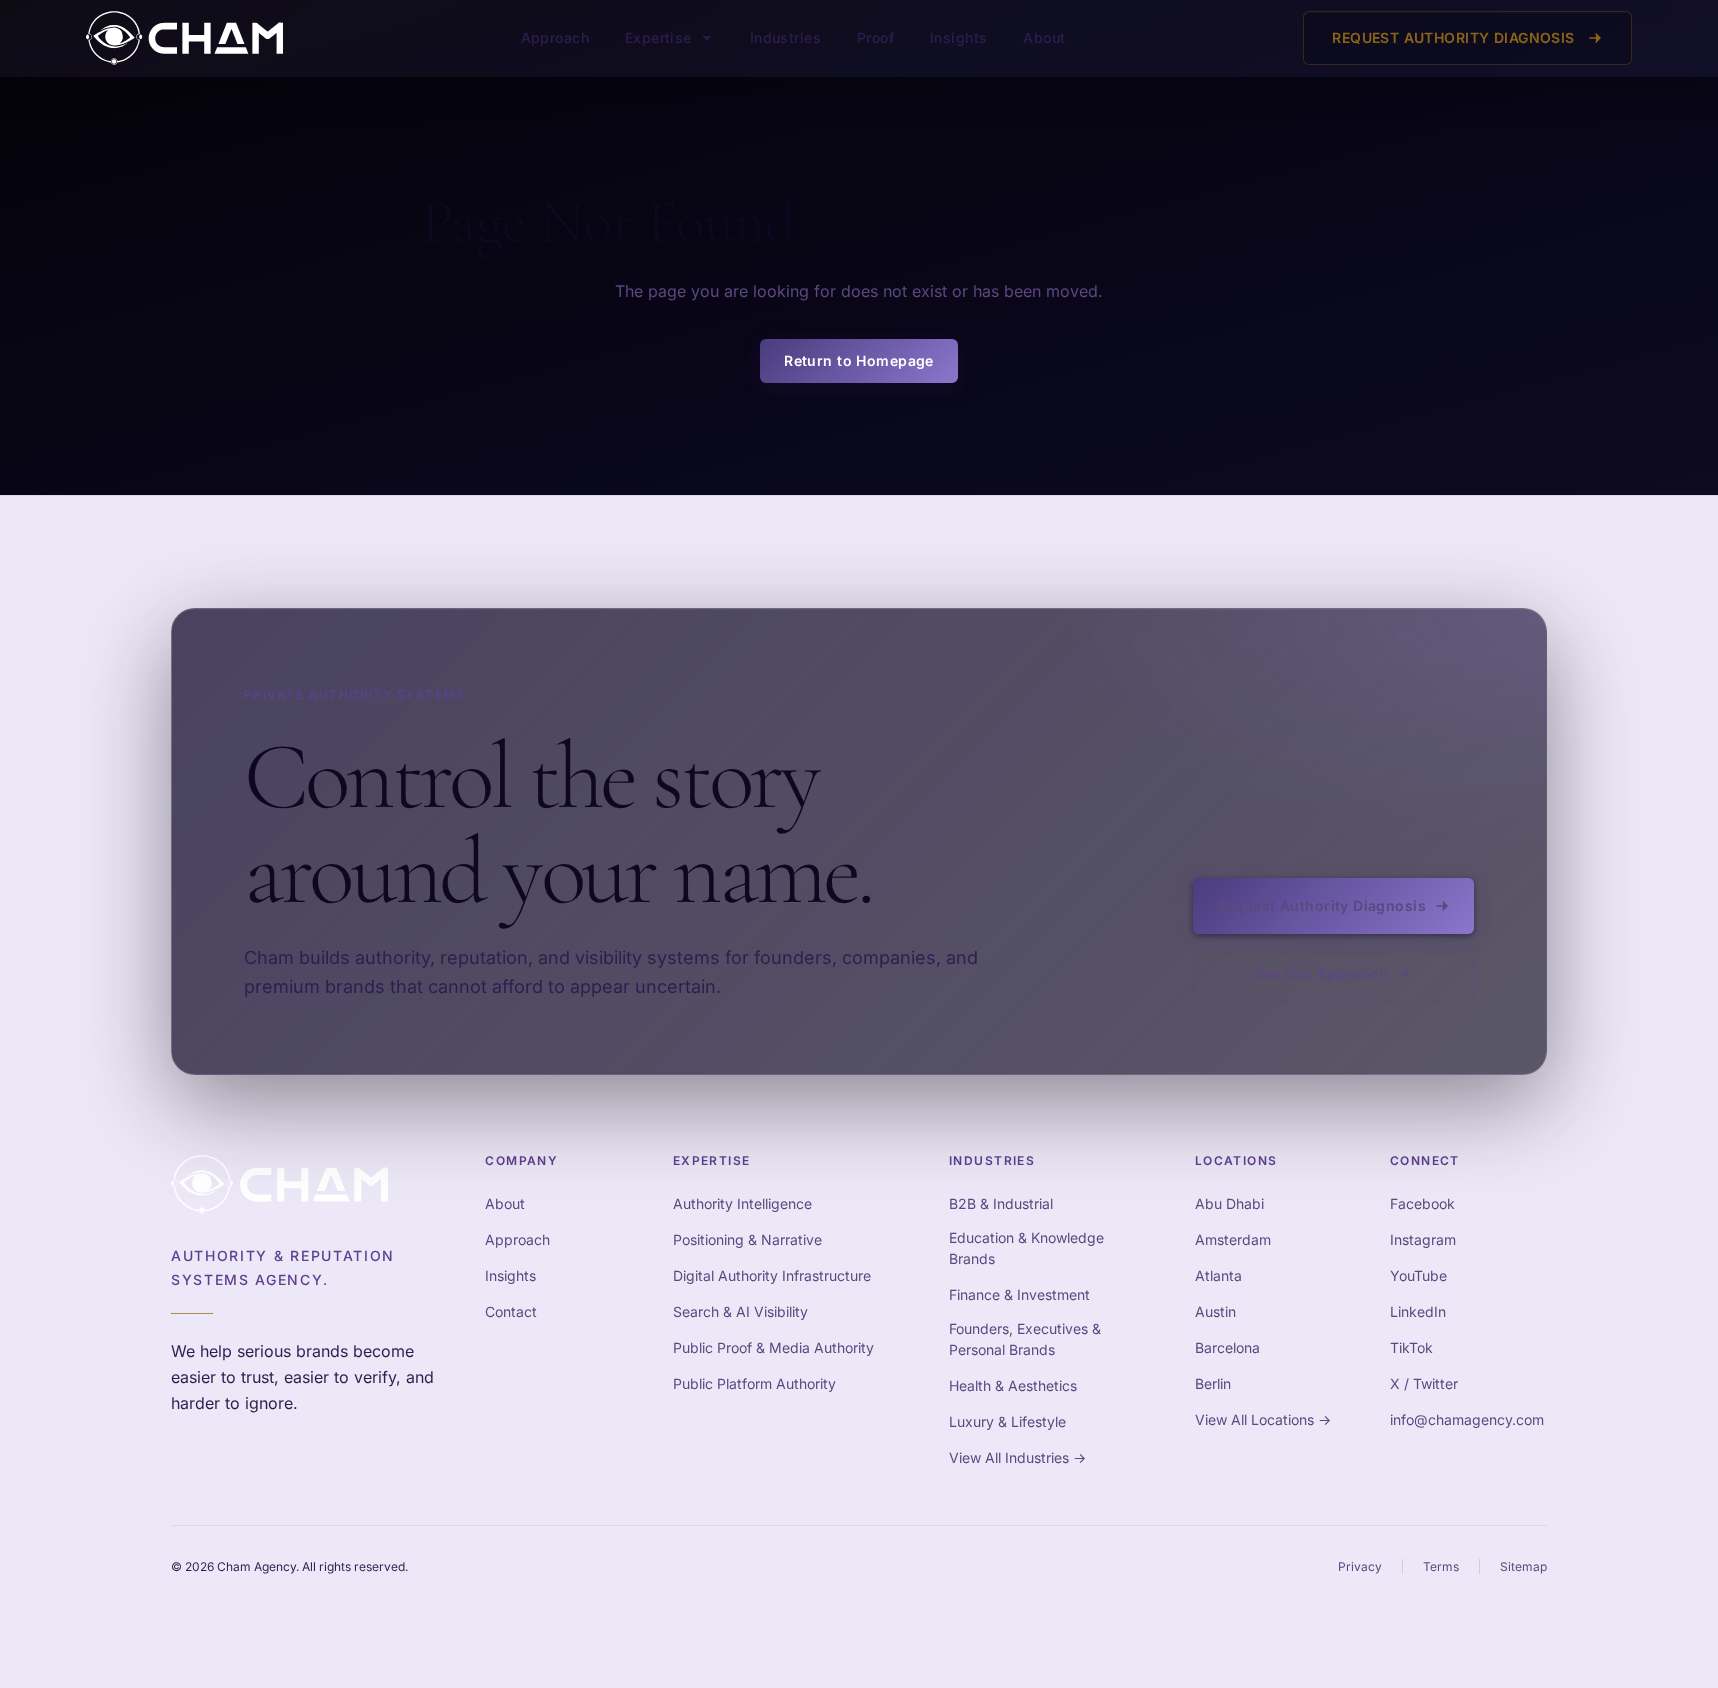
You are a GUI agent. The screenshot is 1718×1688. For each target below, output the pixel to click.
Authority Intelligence (742, 1203)
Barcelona (1227, 1347)
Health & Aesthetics (1013, 1385)
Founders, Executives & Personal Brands (1025, 1339)
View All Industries (1017, 1457)
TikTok (1411, 1347)
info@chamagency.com (1467, 1419)
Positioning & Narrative (747, 1239)
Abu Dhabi (1229, 1203)
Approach (555, 37)
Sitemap (1523, 1566)
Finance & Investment (1019, 1294)
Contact (511, 1311)
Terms (1441, 1566)
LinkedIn (1418, 1311)
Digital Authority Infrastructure (772, 1275)
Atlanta (1218, 1275)
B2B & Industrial (1001, 1203)
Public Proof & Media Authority (773, 1347)
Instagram (1423, 1239)
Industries (785, 37)
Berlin (1213, 1383)
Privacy (1360, 1566)
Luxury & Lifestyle (1007, 1421)
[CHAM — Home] (184, 38)
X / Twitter (1424, 1383)
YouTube (1418, 1275)
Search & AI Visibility (740, 1311)
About (1044, 37)
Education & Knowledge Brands (1026, 1248)
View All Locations (1263, 1419)
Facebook (1422, 1203)
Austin (1215, 1311)
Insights (958, 37)
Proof (875, 37)
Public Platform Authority (754, 1383)
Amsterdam (1233, 1239)
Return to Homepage (859, 360)
